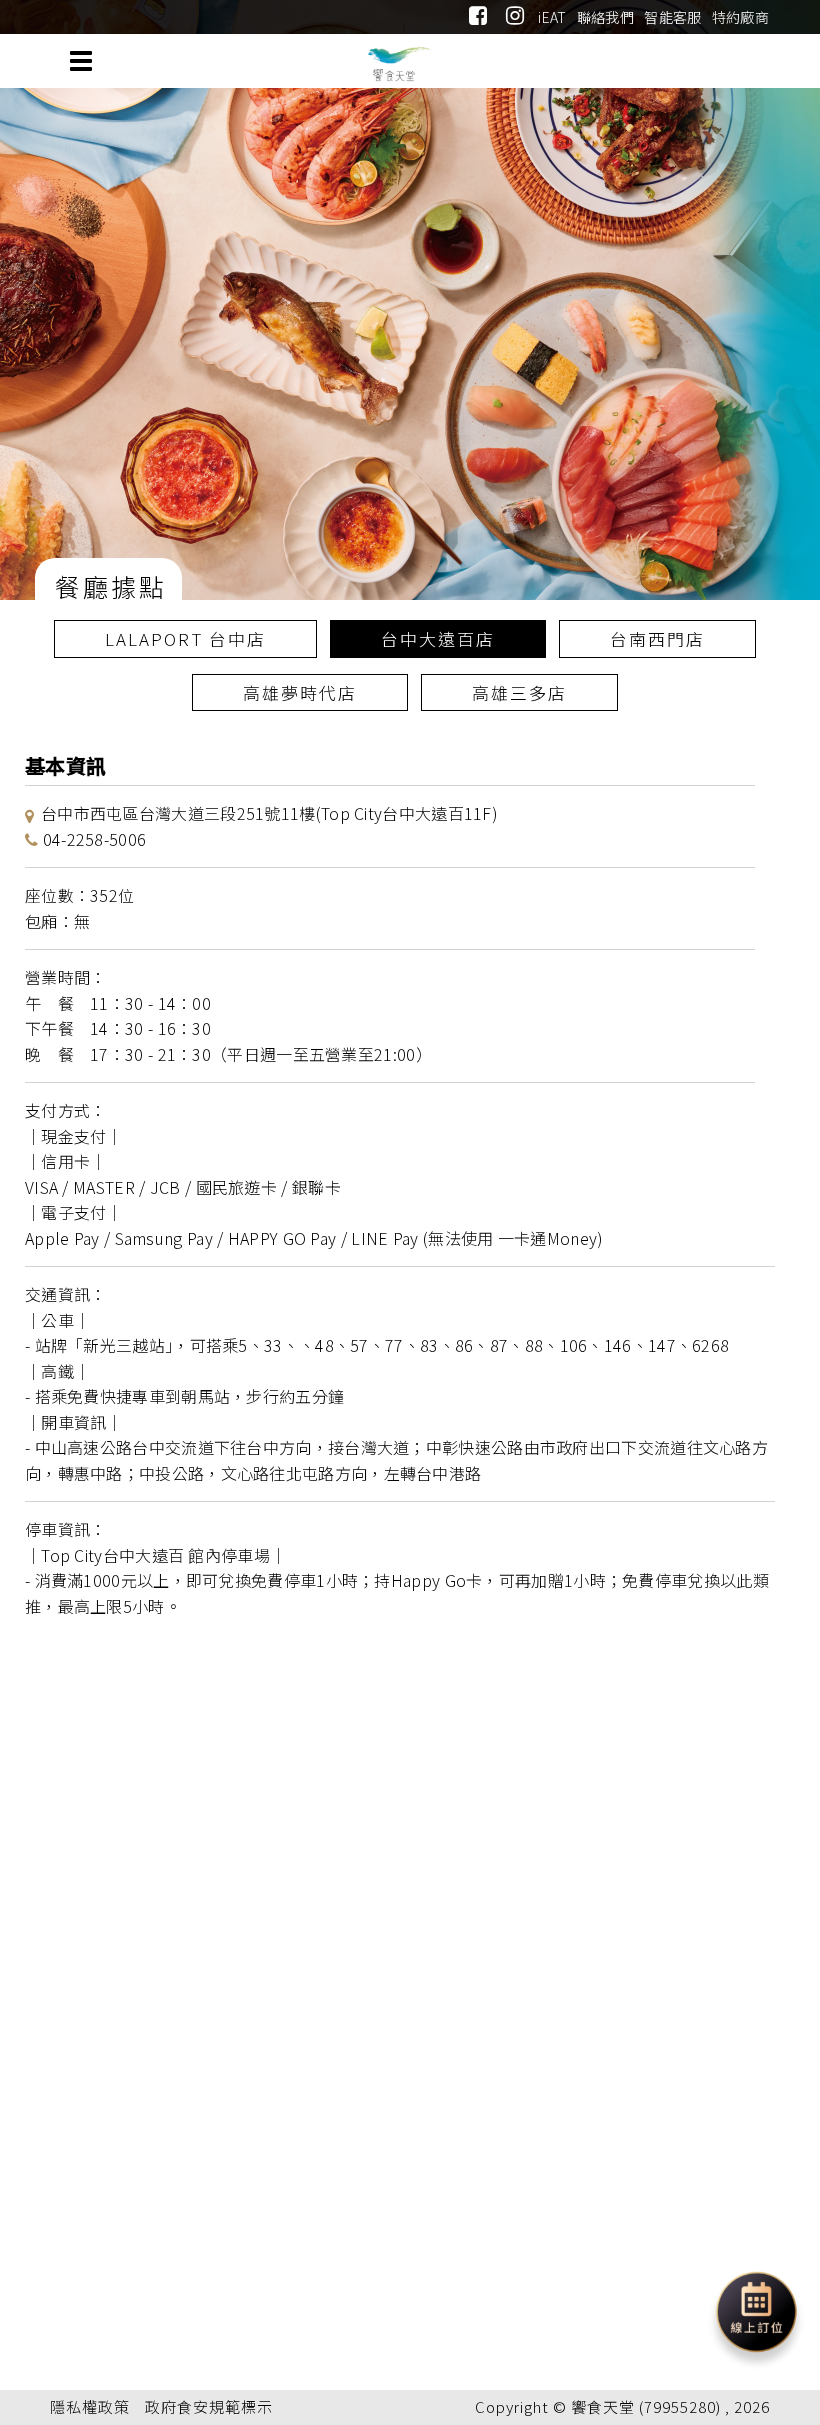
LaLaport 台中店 (185, 638)
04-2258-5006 (95, 839)
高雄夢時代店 (300, 692)
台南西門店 (657, 638)
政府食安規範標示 (209, 2406)
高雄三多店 (519, 692)
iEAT (552, 17)
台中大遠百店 (438, 638)
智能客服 (672, 17)
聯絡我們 (605, 17)
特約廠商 (740, 17)
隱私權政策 (90, 2406)
